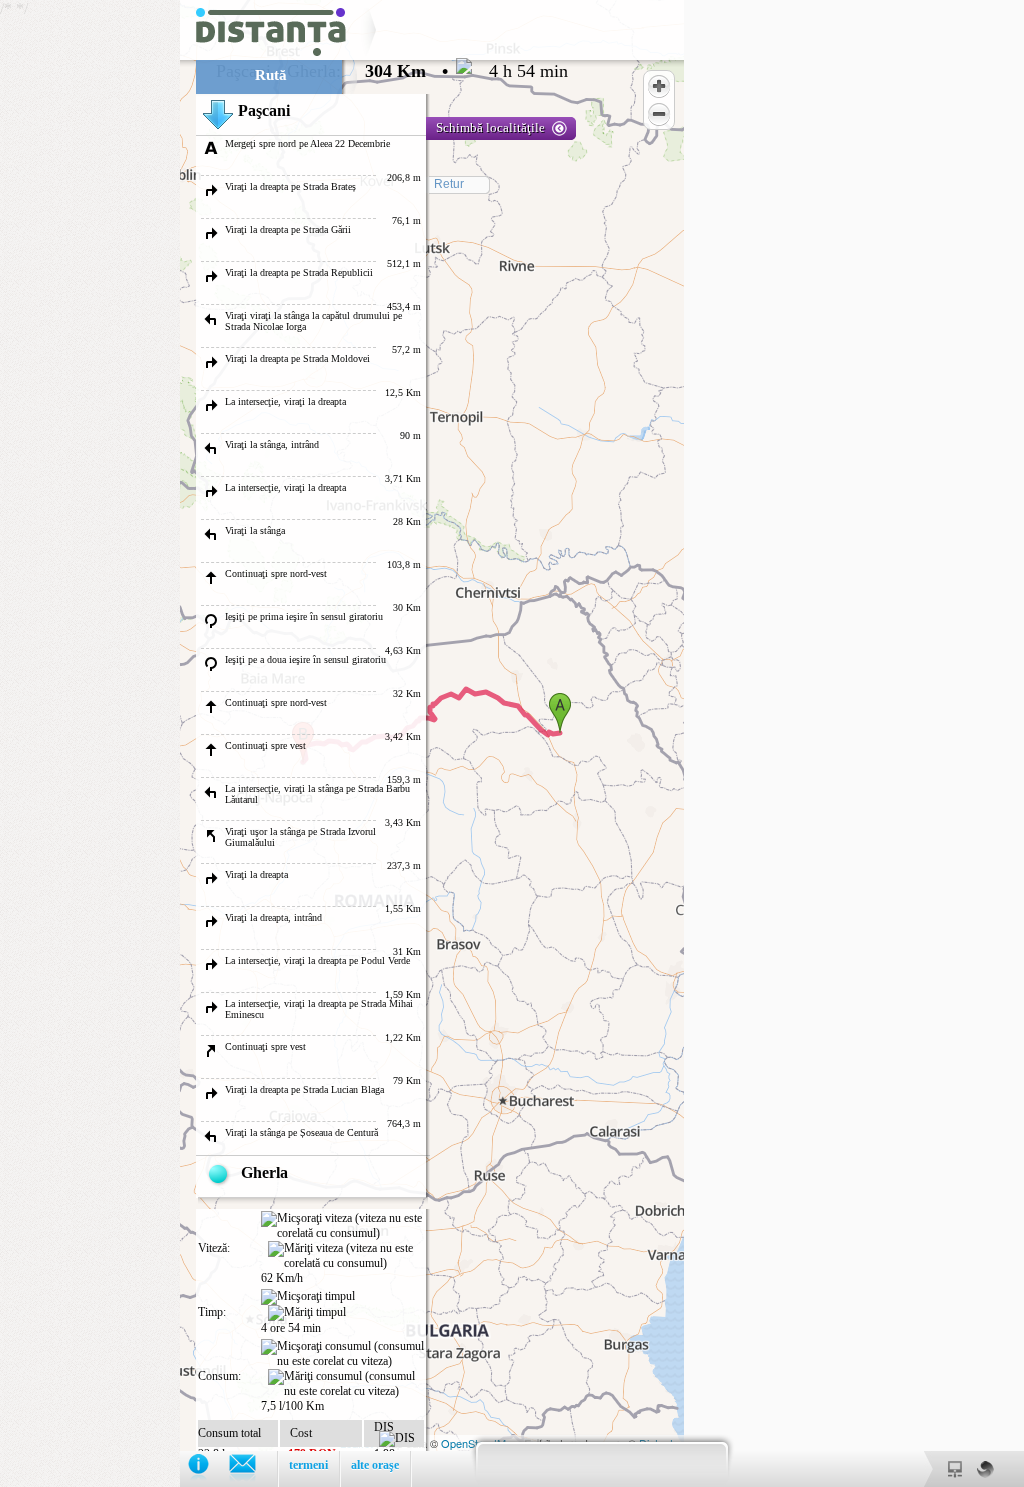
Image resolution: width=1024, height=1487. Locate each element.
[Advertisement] (90, 300)
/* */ (284, 743)
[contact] (252, 1468)
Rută (271, 75)
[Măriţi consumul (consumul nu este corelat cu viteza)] (346, 1384)
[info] (208, 1468)
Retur (449, 184)
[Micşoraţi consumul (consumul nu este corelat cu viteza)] (342, 1354)
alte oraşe (375, 1465)
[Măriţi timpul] (307, 1313)
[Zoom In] (659, 86)
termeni (308, 1465)
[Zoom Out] (659, 114)
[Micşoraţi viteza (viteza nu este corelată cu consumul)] (342, 1226)
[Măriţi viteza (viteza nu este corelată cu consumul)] (346, 1256)
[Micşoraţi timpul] (308, 1297)
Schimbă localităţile (490, 127)
